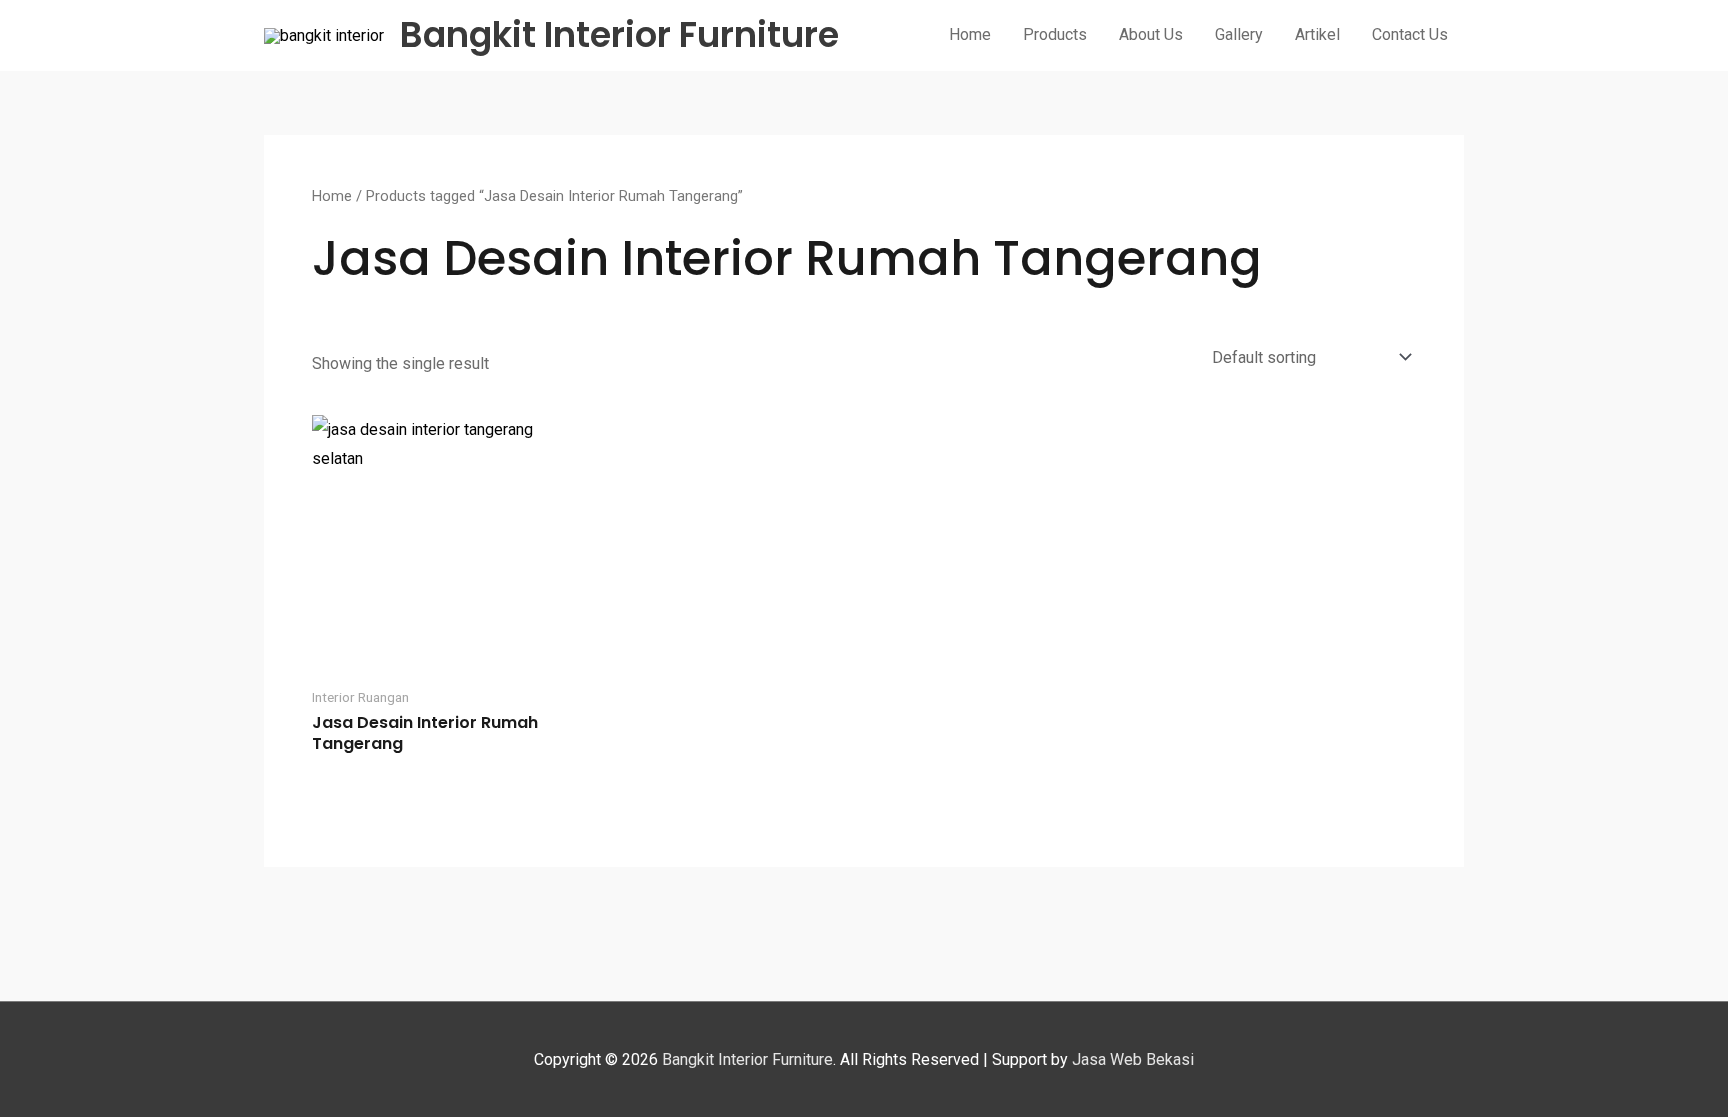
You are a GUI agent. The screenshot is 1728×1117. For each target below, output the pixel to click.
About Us (1151, 34)
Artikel (1317, 34)
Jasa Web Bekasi (1133, 1059)
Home (970, 34)
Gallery (1239, 34)
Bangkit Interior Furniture (619, 34)
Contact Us (1410, 34)
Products (1055, 34)
